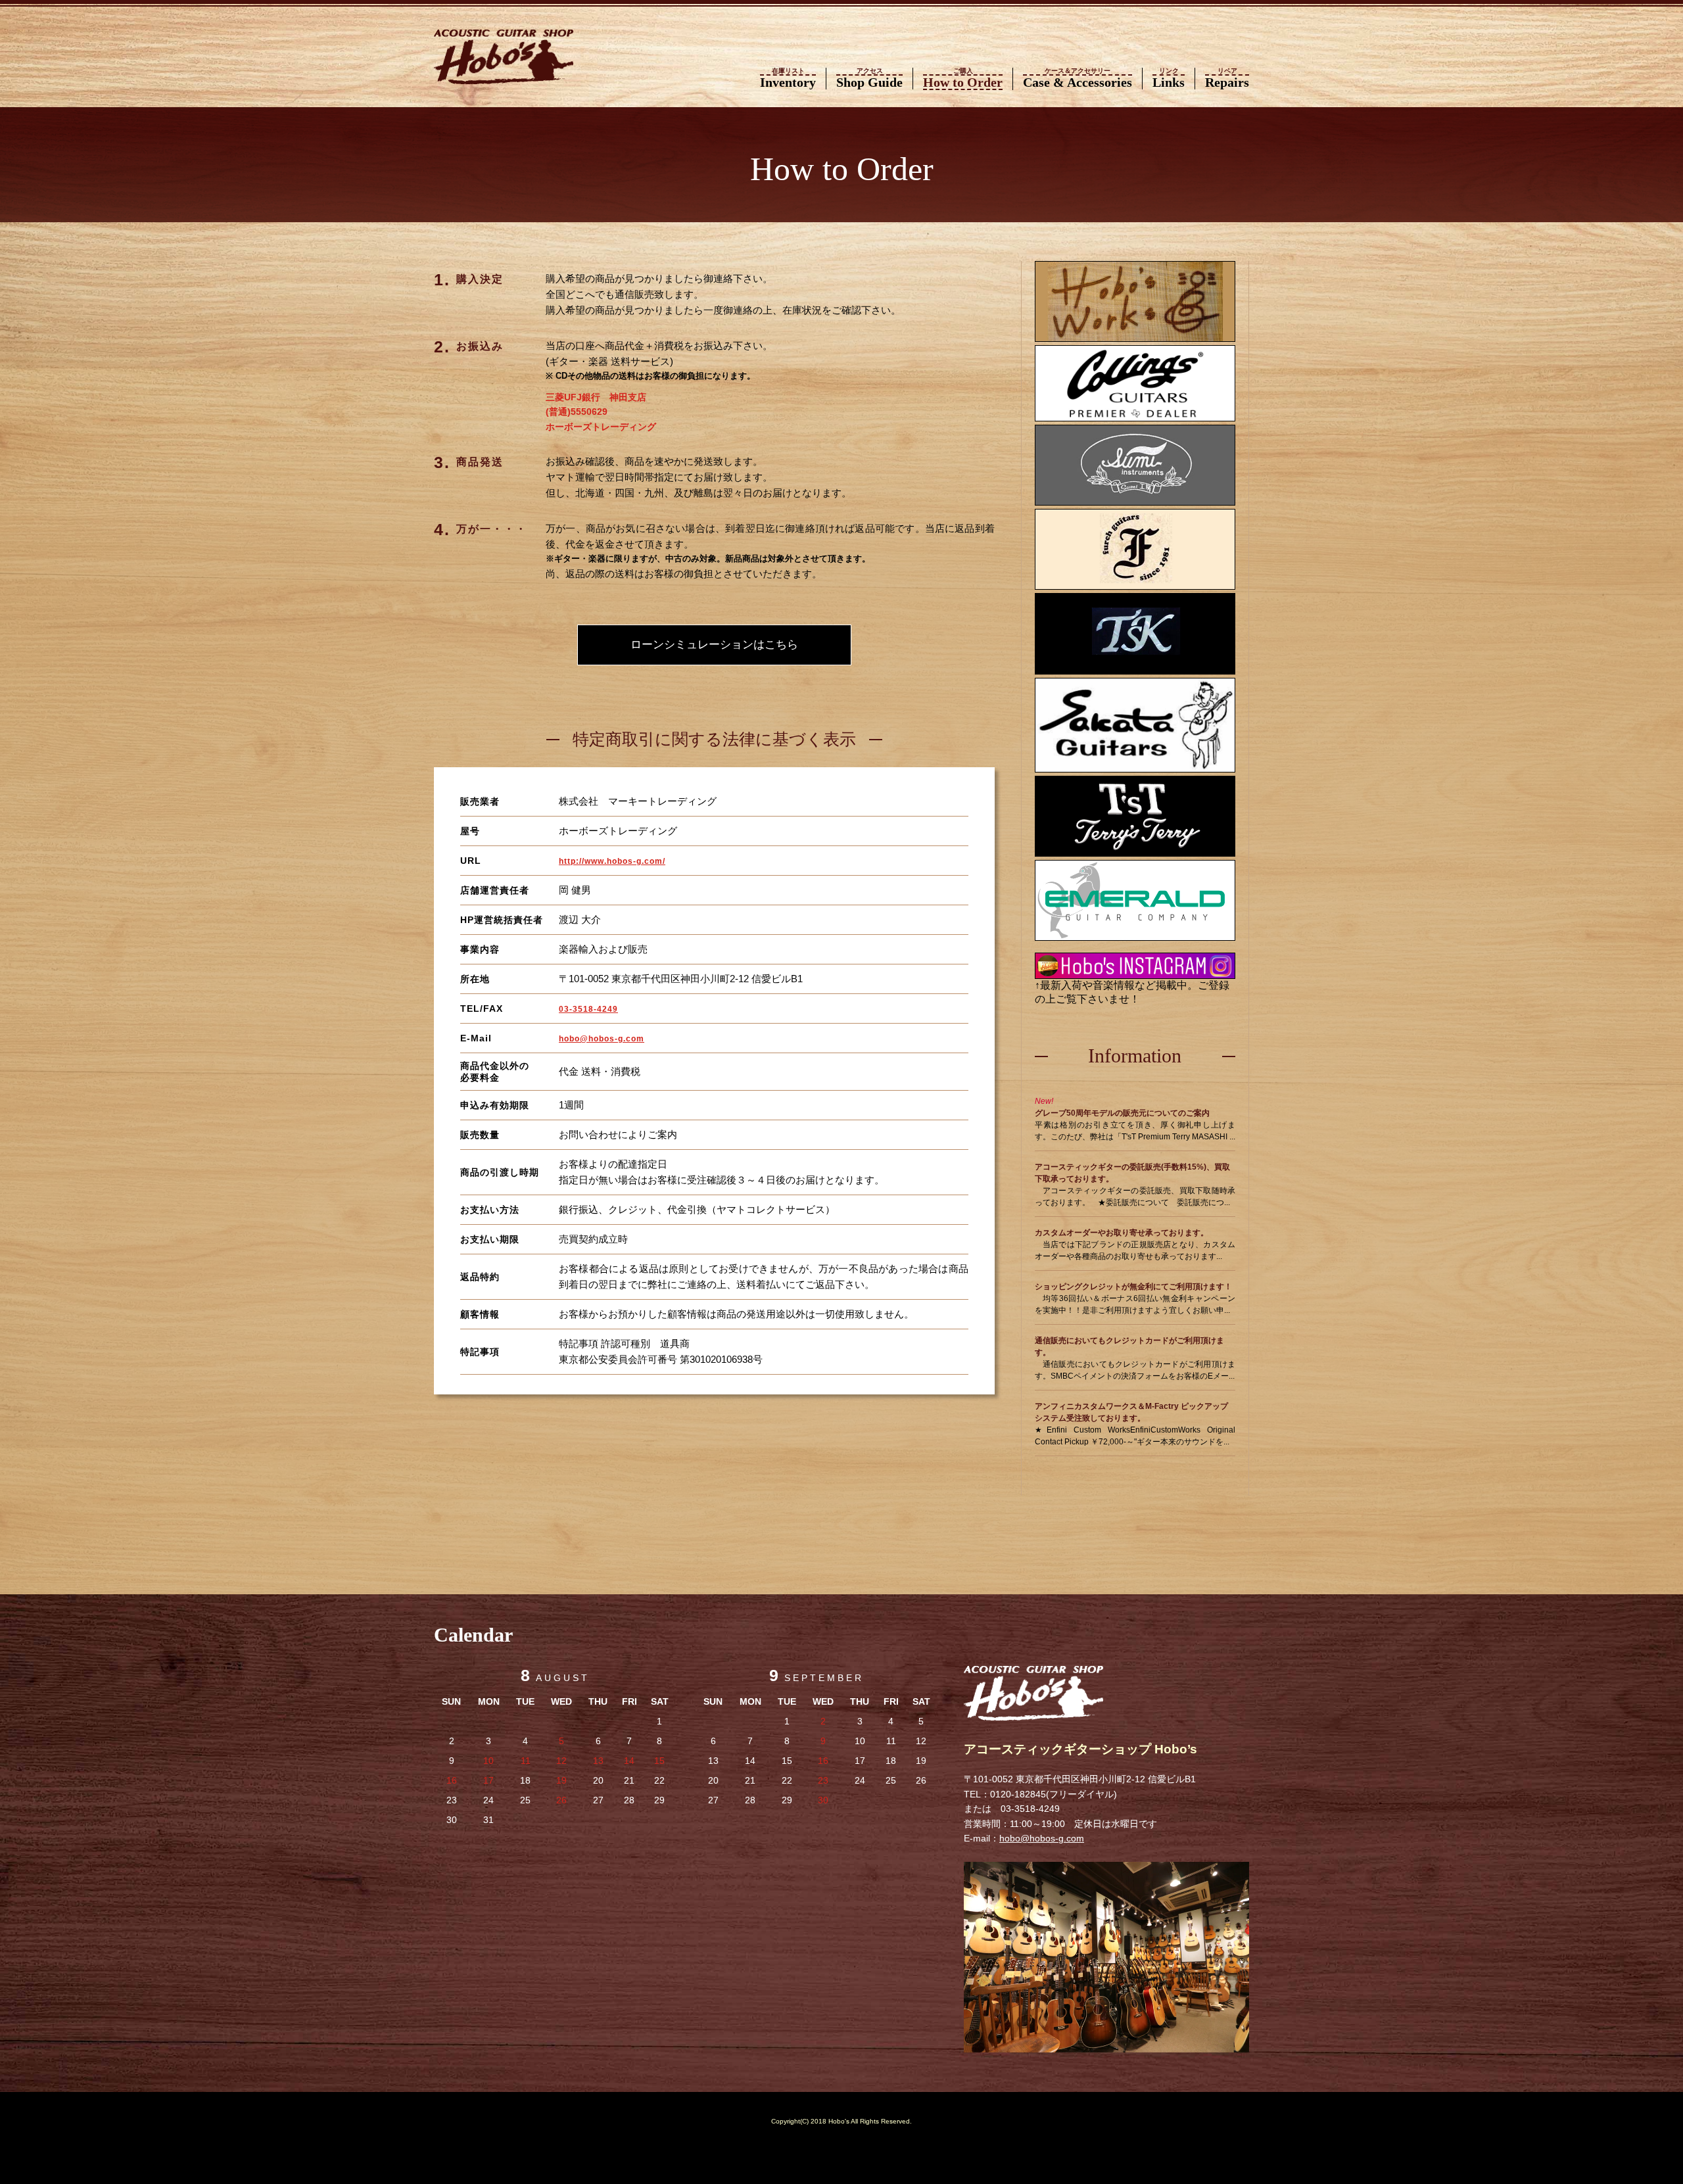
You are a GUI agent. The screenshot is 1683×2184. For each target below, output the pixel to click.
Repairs (1227, 79)
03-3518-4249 (588, 1009)
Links (1169, 79)
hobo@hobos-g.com (602, 1039)
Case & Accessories (1078, 79)
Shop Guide (869, 79)
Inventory (788, 79)
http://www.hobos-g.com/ (612, 861)
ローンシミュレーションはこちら (714, 645)
